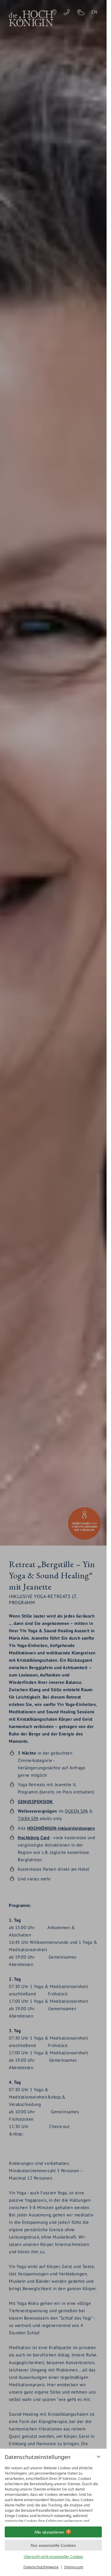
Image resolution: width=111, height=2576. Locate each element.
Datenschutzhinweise (41, 2567)
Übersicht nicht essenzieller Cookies (53, 2557)
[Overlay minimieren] (99, 2457)
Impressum (74, 2567)
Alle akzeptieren (49, 2532)
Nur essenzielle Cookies (53, 2545)
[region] (53, 2492)
